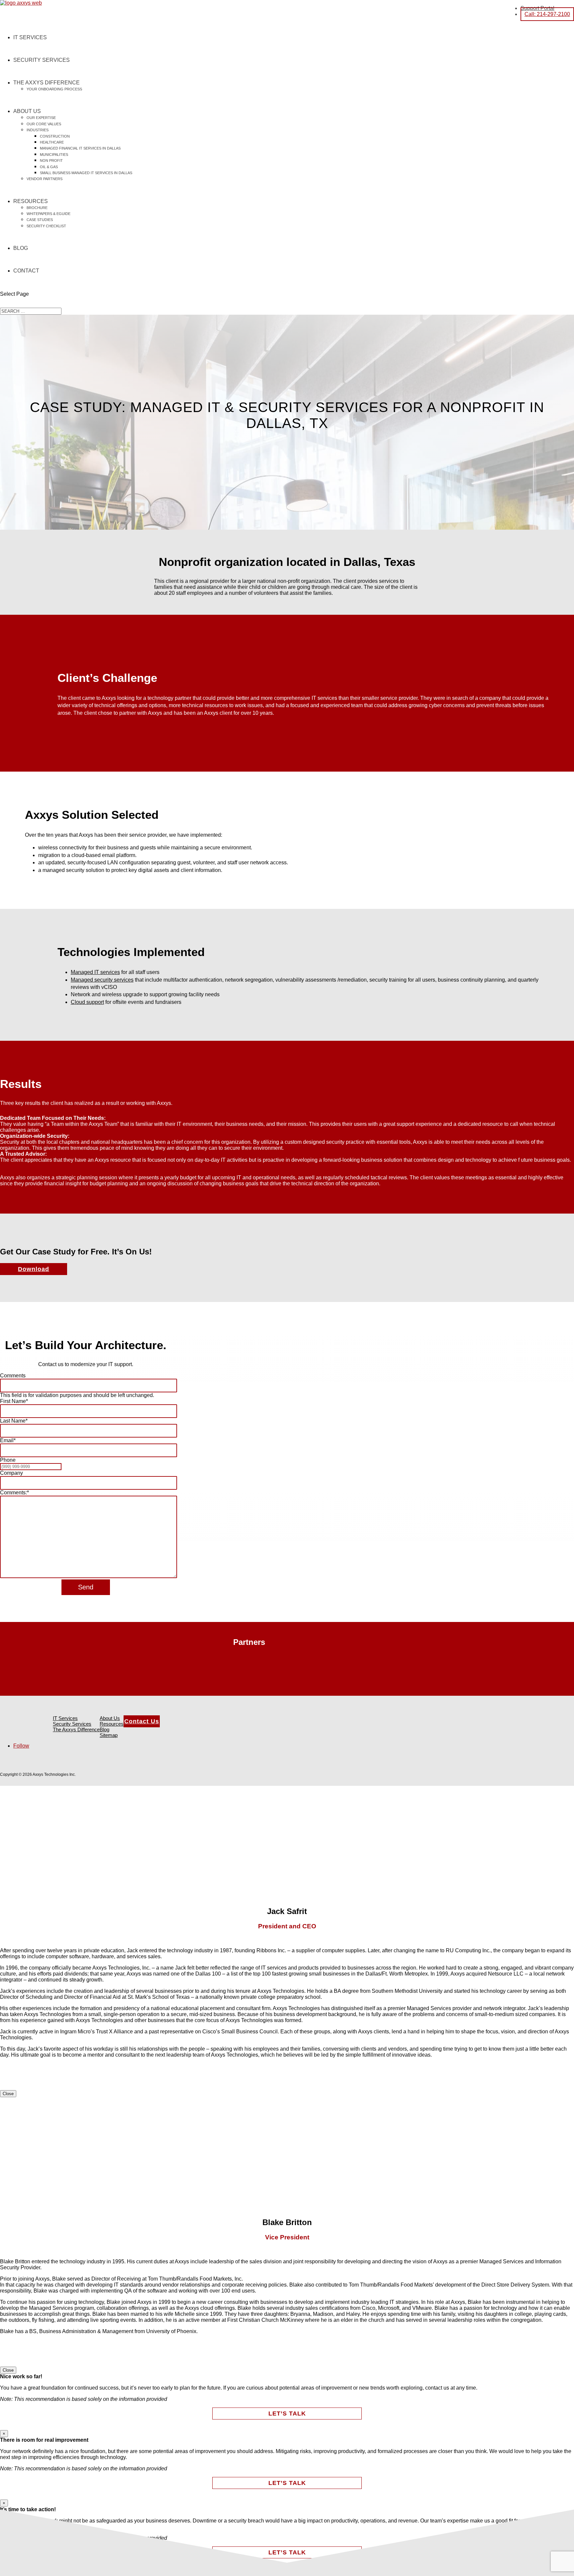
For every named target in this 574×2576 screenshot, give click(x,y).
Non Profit (51, 161)
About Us (27, 111)
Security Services (42, 60)
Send (86, 1587)
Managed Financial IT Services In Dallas (80, 148)
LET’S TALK (287, 2414)
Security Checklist (46, 226)
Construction (55, 136)
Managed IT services (95, 972)
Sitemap (109, 1735)
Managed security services (102, 980)
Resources (31, 201)
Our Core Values (44, 124)
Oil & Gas (49, 167)
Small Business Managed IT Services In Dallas (86, 173)
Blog (21, 248)
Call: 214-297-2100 (547, 14)
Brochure (37, 208)
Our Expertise (41, 118)
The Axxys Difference (47, 83)
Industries (38, 130)
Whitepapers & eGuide (48, 214)
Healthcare (52, 142)
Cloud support (87, 1002)
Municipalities (54, 155)
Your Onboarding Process (54, 89)
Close (8, 2094)
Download (34, 1269)
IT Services (30, 37)
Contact (26, 271)
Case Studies (40, 220)
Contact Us (142, 1721)
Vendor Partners (45, 179)
